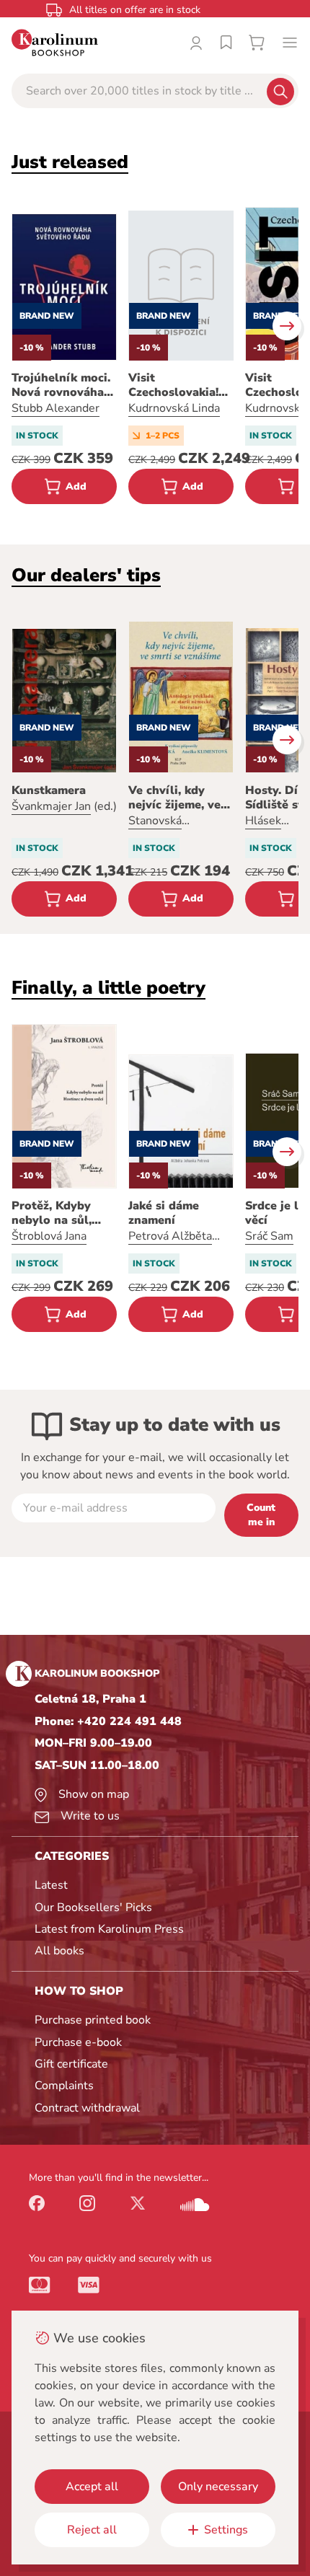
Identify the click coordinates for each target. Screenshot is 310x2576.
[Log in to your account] (196, 43)
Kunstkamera (49, 790)
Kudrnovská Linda (174, 408)
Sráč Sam (269, 1236)
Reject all (92, 2530)
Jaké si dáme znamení (164, 1213)
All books (59, 1951)
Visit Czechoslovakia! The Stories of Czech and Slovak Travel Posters (178, 385)
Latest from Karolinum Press (109, 1929)
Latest (51, 1885)
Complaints (64, 2086)
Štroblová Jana (49, 1236)
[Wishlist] (226, 43)
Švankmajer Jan (51, 806)
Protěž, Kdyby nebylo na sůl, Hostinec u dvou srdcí (58, 1213)
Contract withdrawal (87, 2108)
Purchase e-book (78, 2042)
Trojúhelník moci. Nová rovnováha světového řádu (61, 385)
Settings (226, 2530)
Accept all (92, 2487)
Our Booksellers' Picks (93, 1907)
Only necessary (218, 2487)
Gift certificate (71, 2064)
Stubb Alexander (56, 408)
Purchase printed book (93, 2020)
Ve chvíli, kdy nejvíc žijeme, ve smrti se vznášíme (179, 798)
